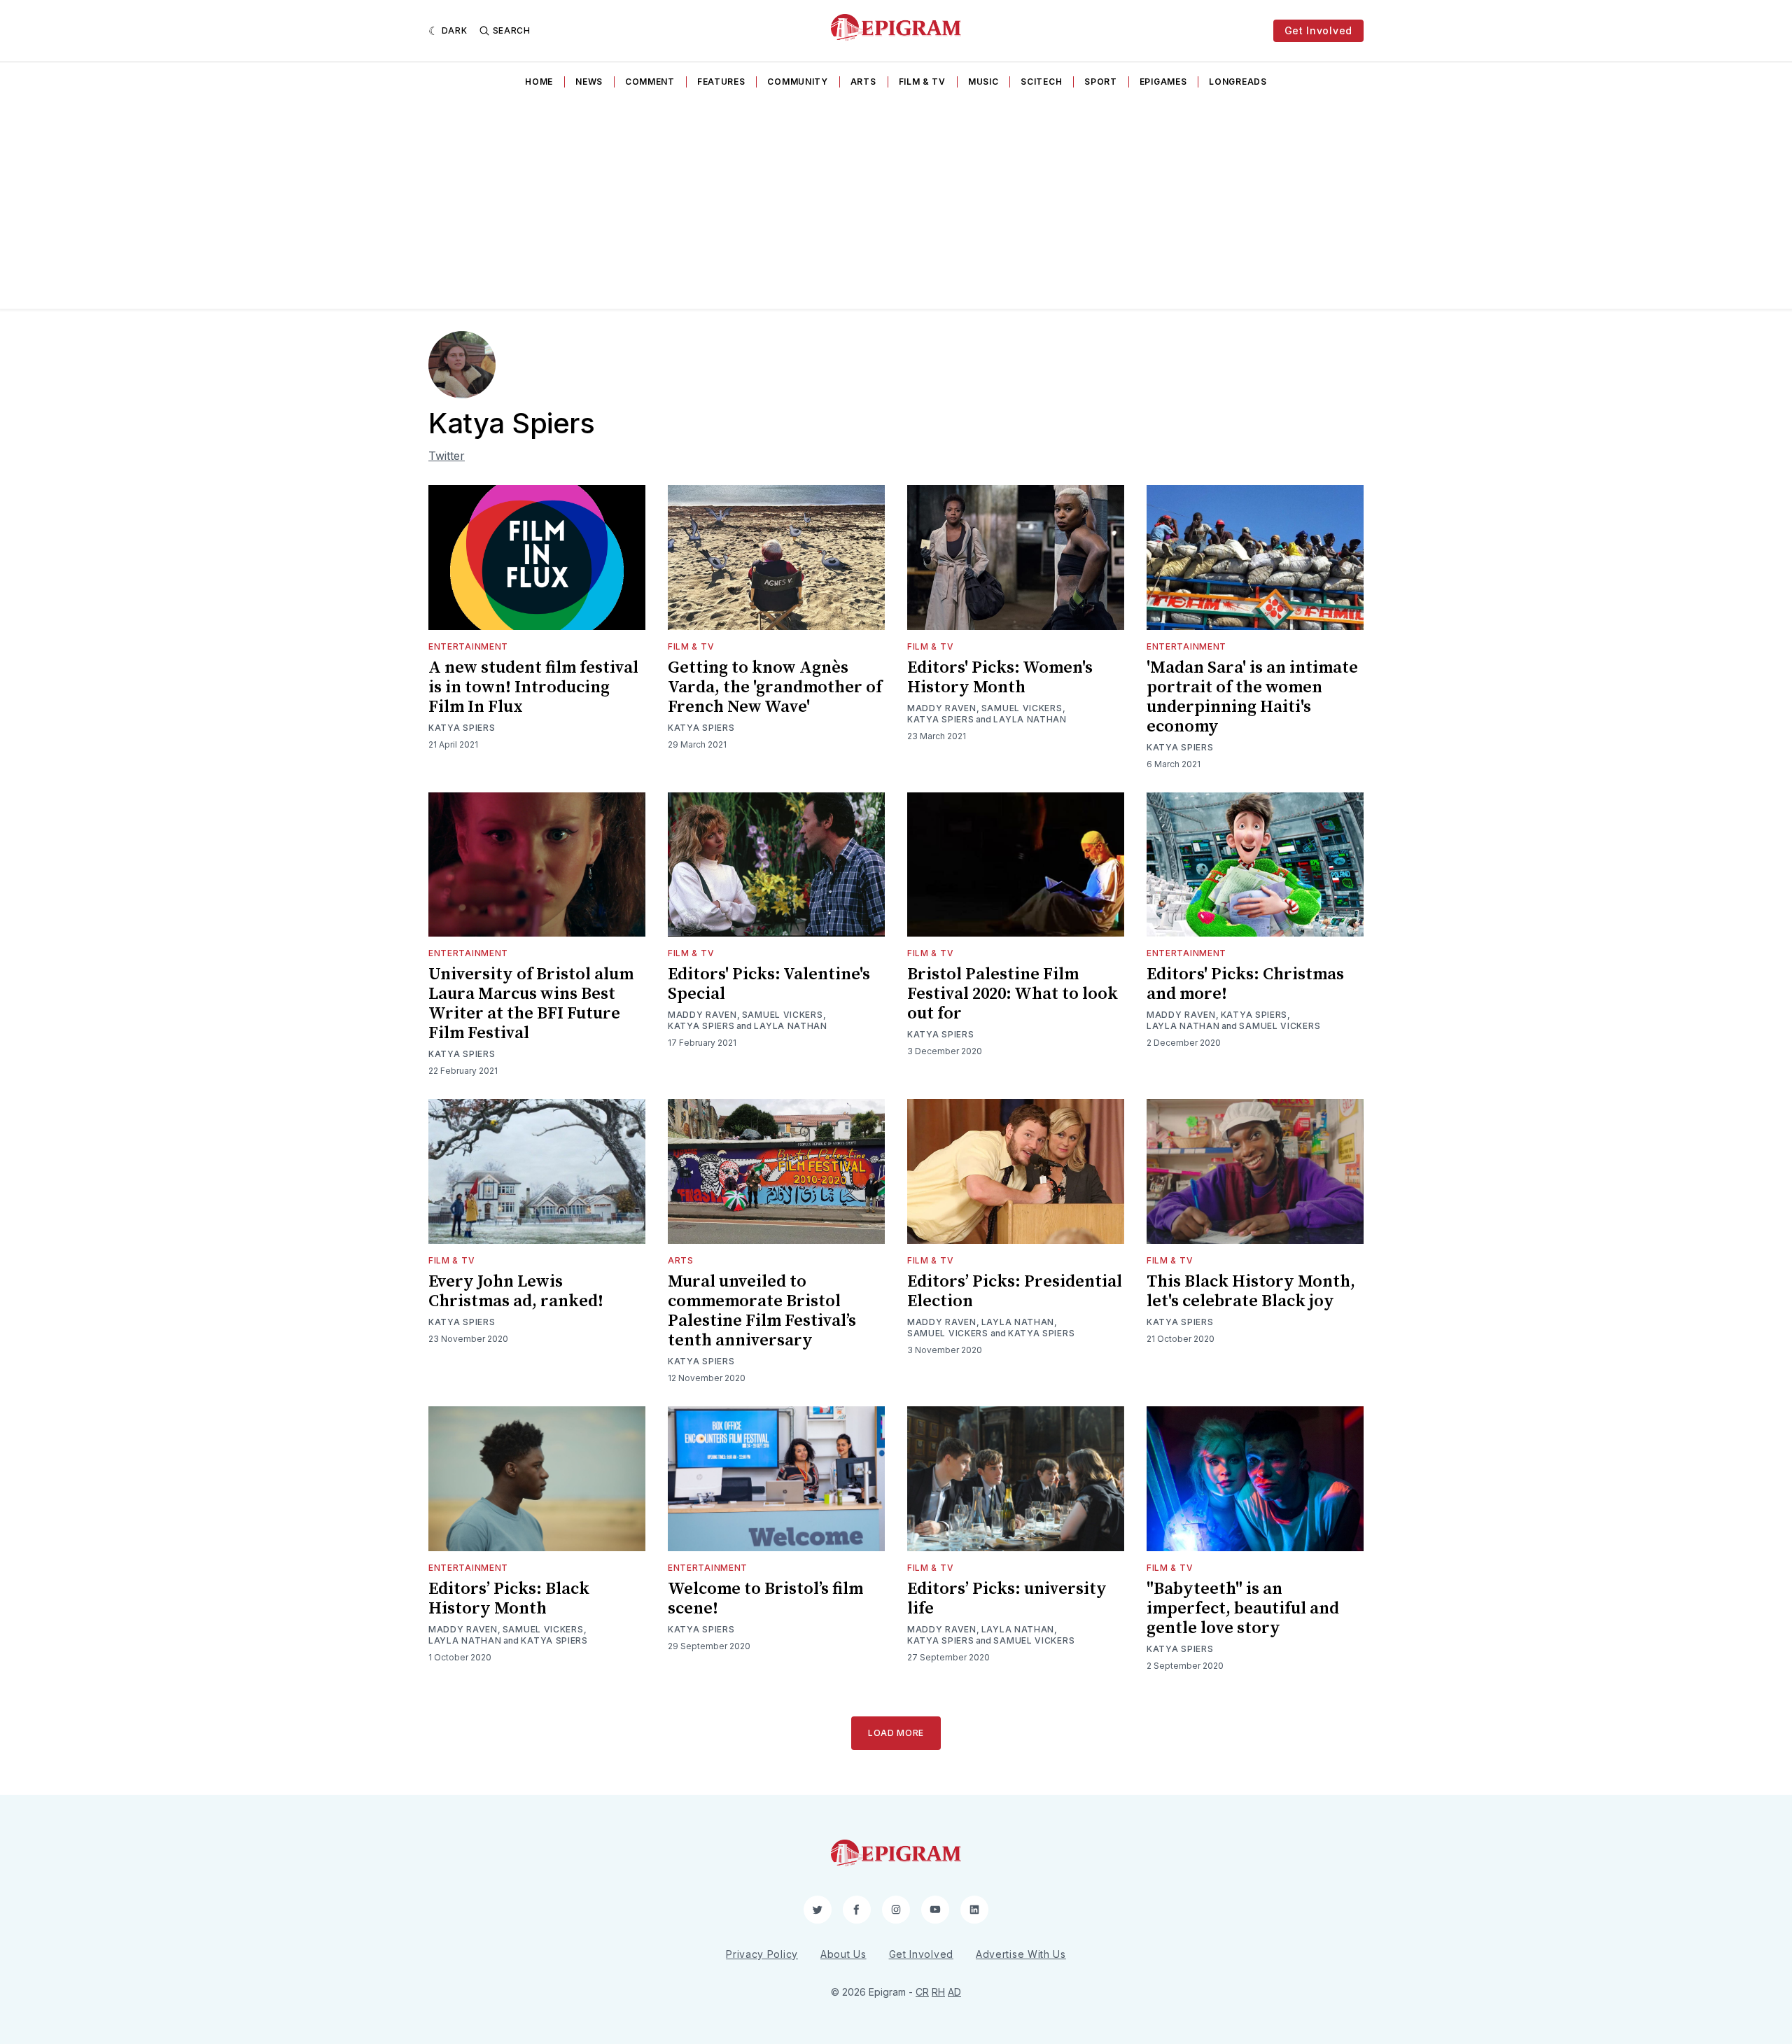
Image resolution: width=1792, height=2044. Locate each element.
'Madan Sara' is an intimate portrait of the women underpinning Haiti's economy (1252, 697)
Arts (863, 82)
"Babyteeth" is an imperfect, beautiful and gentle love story (1243, 1609)
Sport (1101, 82)
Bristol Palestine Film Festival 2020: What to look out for (1013, 994)
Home (539, 82)
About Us (843, 1954)
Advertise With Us (1021, 1954)
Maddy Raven (942, 708)
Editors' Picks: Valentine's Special (769, 984)
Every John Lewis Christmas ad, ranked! (516, 1291)
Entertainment (468, 646)
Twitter (447, 456)
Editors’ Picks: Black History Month (509, 1599)
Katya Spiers (462, 728)
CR (922, 1992)
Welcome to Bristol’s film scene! (765, 1599)
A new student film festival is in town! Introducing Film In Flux (533, 687)
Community (797, 82)
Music (983, 82)
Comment (650, 82)
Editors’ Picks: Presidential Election (1015, 1291)
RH (938, 1992)
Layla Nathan (1030, 719)
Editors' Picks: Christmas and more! (1245, 984)
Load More (896, 1733)
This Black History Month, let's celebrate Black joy (1251, 1291)
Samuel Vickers (1022, 708)
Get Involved (1318, 30)
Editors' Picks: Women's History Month (1000, 678)
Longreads (1238, 82)
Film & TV (922, 82)
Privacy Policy (762, 1954)
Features (721, 82)
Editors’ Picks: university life (1007, 1599)
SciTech (1041, 82)
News (589, 82)
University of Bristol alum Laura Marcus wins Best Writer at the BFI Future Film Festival (531, 1004)
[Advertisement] (896, 204)
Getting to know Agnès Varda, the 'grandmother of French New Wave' (775, 687)
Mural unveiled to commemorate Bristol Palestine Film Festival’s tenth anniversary (762, 1311)
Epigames (1163, 82)
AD (954, 1992)
